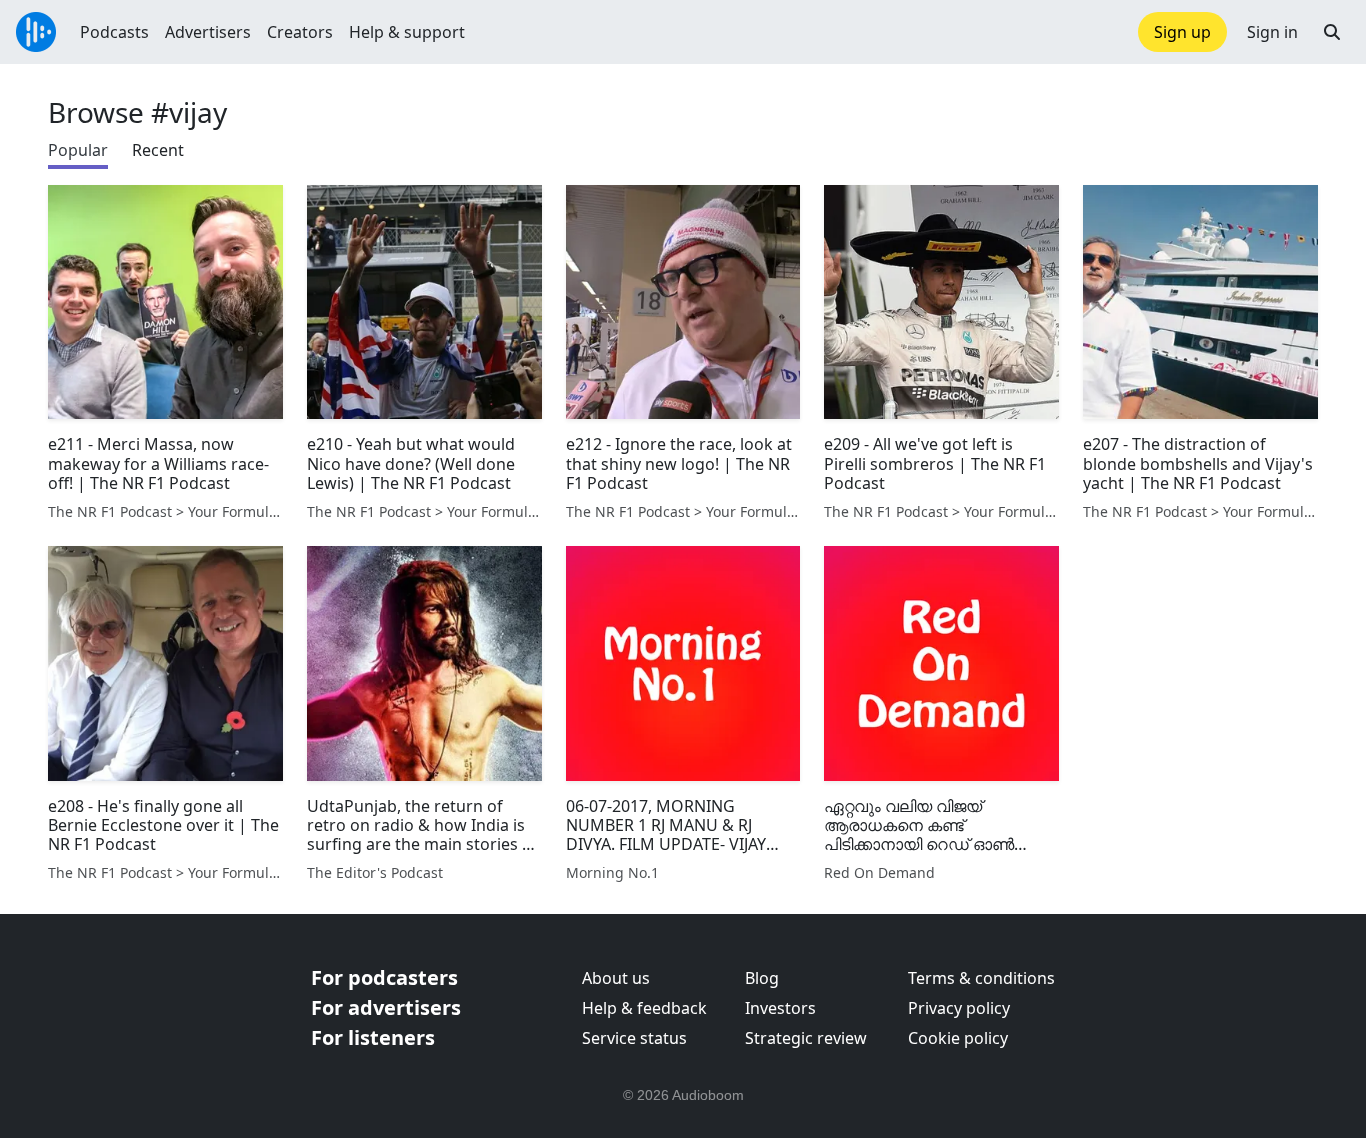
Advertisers (208, 32)
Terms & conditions (981, 978)
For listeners (373, 1037)
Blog (762, 978)
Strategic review (806, 1038)
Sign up (1182, 32)
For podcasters (384, 977)
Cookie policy (958, 1038)
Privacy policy (959, 1008)
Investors (780, 1008)
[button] (1332, 32)
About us (616, 978)
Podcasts (114, 32)
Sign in (1272, 32)
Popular (78, 150)
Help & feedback (644, 1008)
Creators (300, 32)
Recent (158, 150)
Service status (634, 1038)
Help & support (407, 32)
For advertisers (386, 1007)
